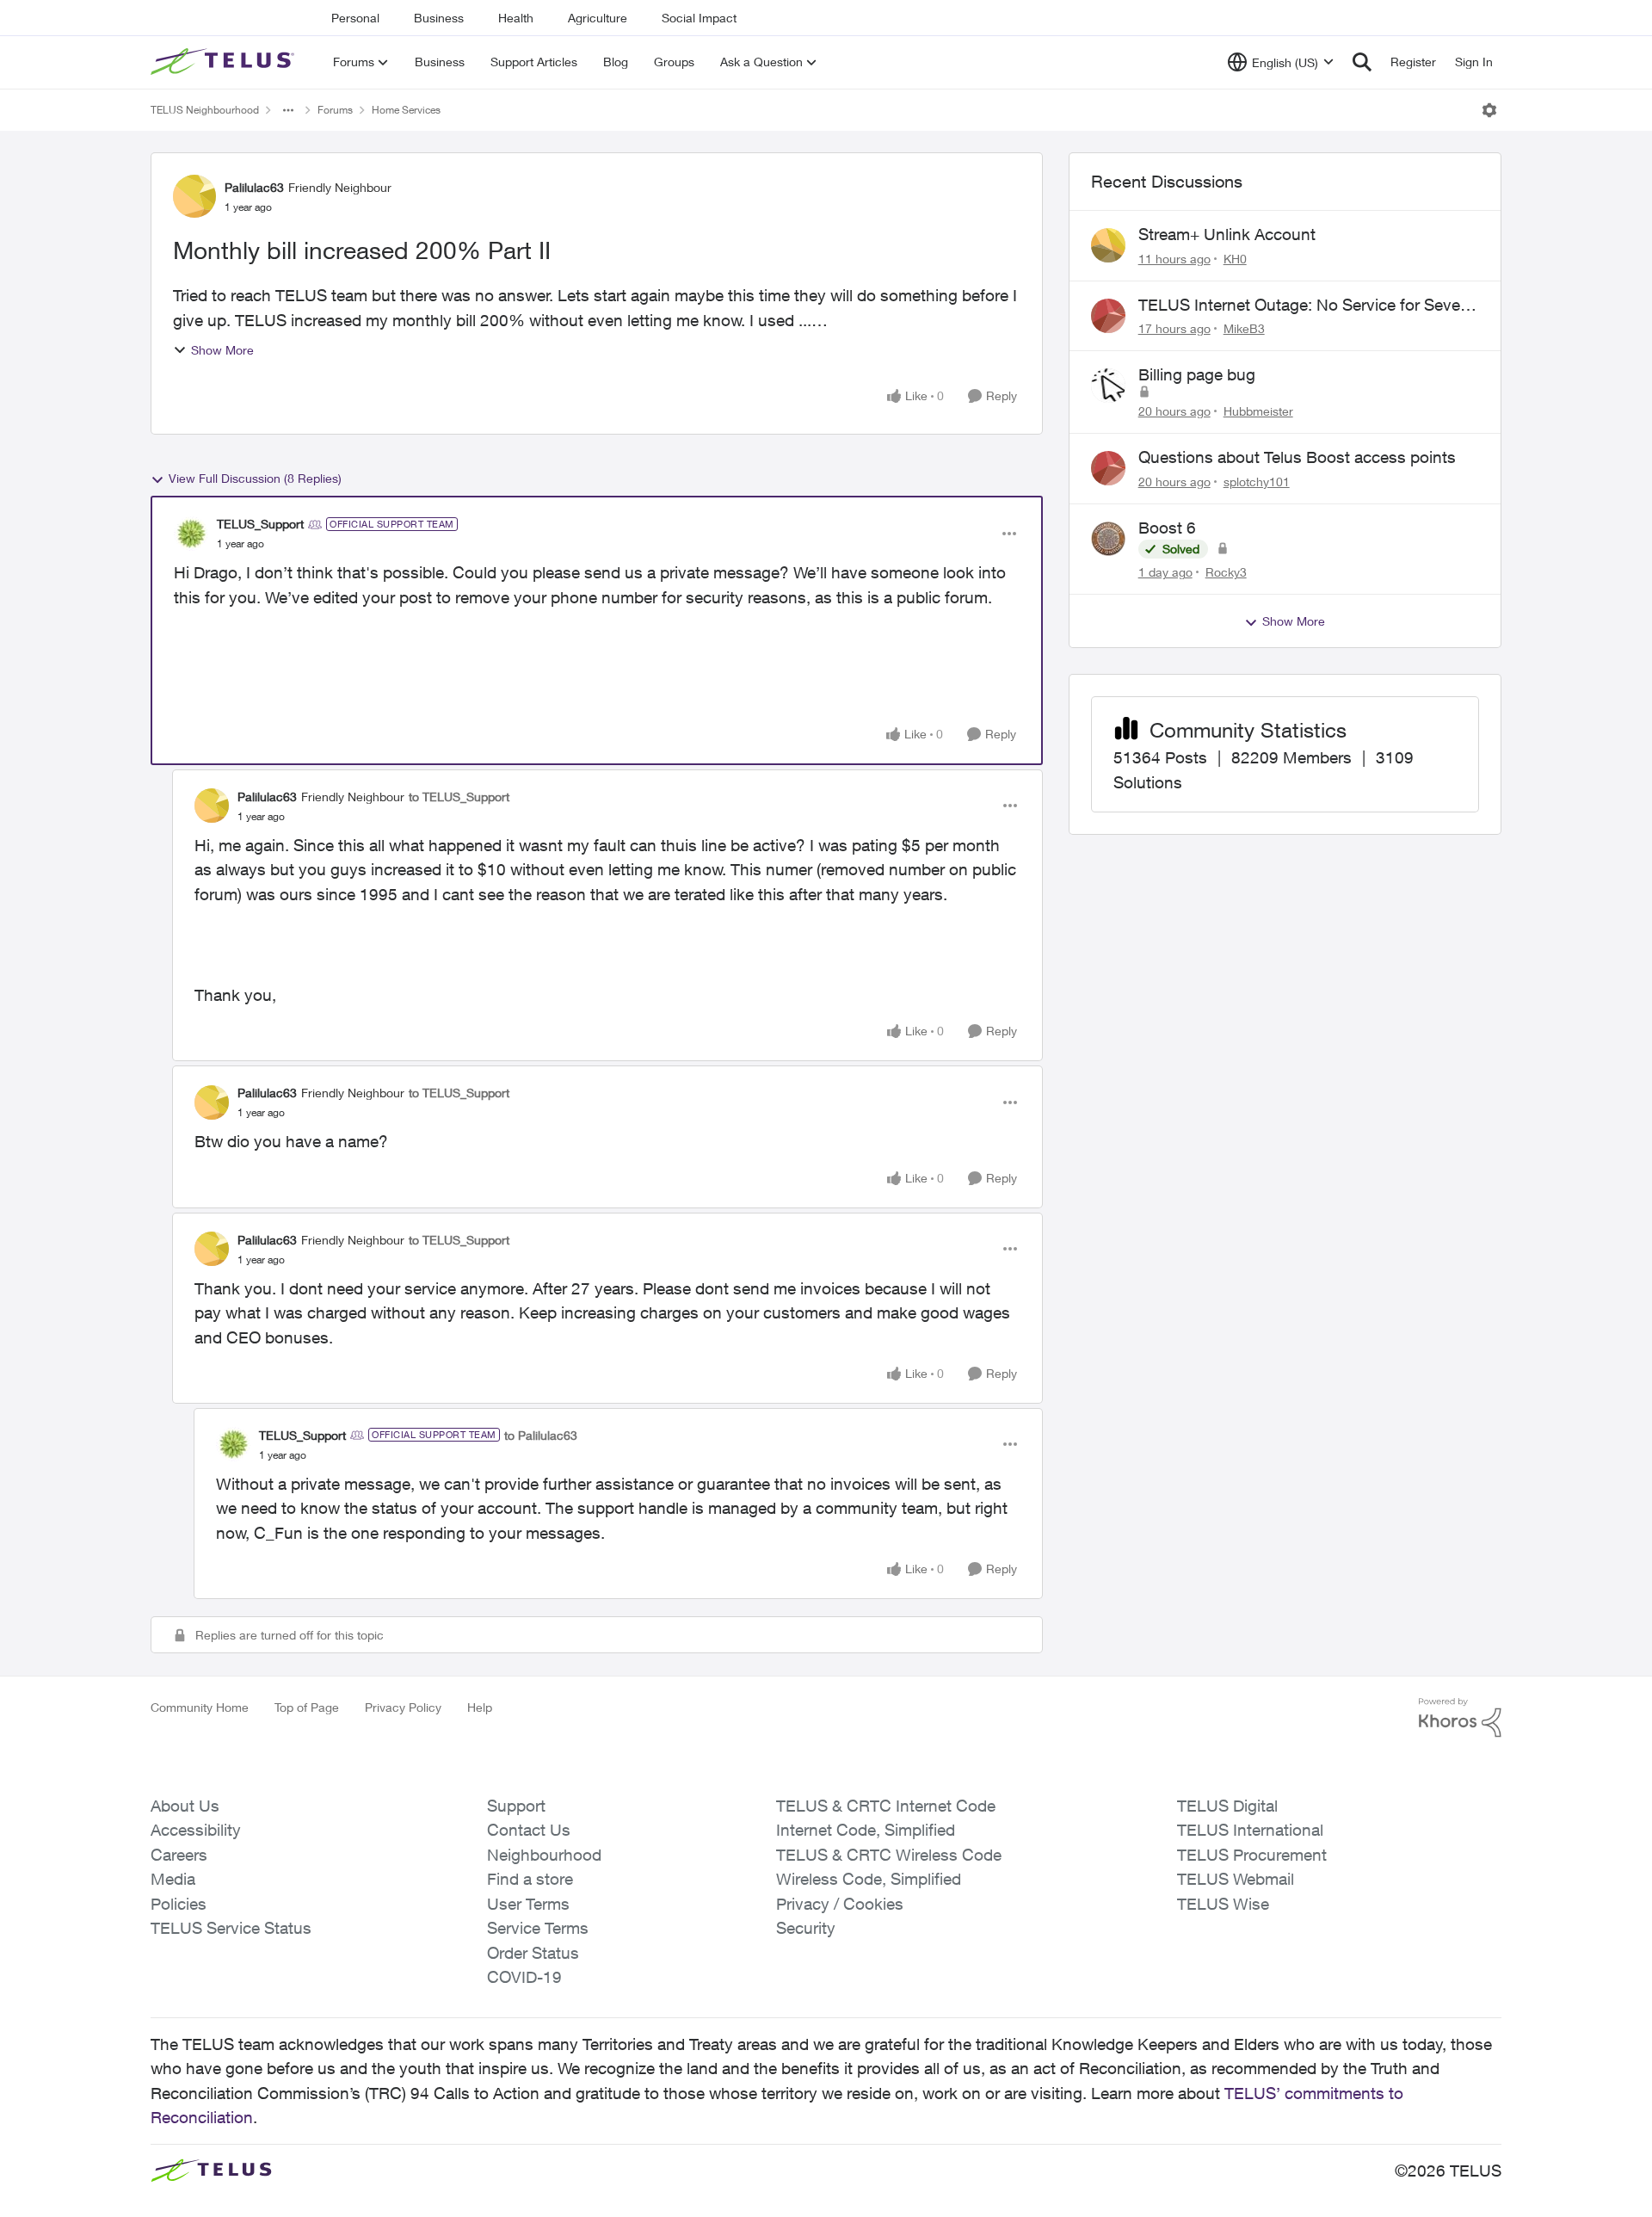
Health (516, 18)
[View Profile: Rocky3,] (1108, 539)
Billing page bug (1197, 374)
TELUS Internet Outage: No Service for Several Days (1308, 306)
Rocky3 (1226, 572)
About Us (185, 1806)
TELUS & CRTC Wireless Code (889, 1855)
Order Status (533, 1953)
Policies (179, 1904)
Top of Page (307, 1707)
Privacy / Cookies (840, 1904)
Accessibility (196, 1830)
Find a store (530, 1879)
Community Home (200, 1707)
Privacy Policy (403, 1707)
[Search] (1362, 62)
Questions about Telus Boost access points (1297, 457)
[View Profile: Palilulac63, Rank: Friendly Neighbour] (194, 196)
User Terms (528, 1904)
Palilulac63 (254, 187)
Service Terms (538, 1928)
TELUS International (1250, 1830)
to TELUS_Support (459, 797)
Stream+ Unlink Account (1227, 234)
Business (439, 18)
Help (480, 1707)
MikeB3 (1244, 328)
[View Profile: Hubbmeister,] (1108, 386)
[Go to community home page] (225, 62)
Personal (355, 18)
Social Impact (699, 18)
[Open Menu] (1489, 110)
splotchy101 (1257, 482)
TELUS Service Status (231, 1928)
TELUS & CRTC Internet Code (886, 1806)
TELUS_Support (260, 524)
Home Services (406, 110)
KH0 (1235, 259)
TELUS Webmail (1236, 1879)
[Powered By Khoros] (1460, 1718)
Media (173, 1879)
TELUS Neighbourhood (205, 110)
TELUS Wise (1223, 1904)
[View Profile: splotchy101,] (1108, 468)
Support (516, 1806)
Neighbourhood (544, 1855)
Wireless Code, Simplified (869, 1879)
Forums (335, 110)
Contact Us (529, 1830)
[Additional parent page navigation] (288, 110)
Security (806, 1928)
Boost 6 (1167, 528)
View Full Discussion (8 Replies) (255, 478)
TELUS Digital (1227, 1806)
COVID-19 (524, 1977)
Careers (179, 1855)
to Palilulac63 (541, 1435)
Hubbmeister (1258, 411)
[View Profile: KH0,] (1108, 245)
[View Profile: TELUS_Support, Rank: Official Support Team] (191, 534)
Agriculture (598, 18)
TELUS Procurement (1252, 1855)
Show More (222, 350)
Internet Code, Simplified (866, 1830)
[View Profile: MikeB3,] (1108, 316)
